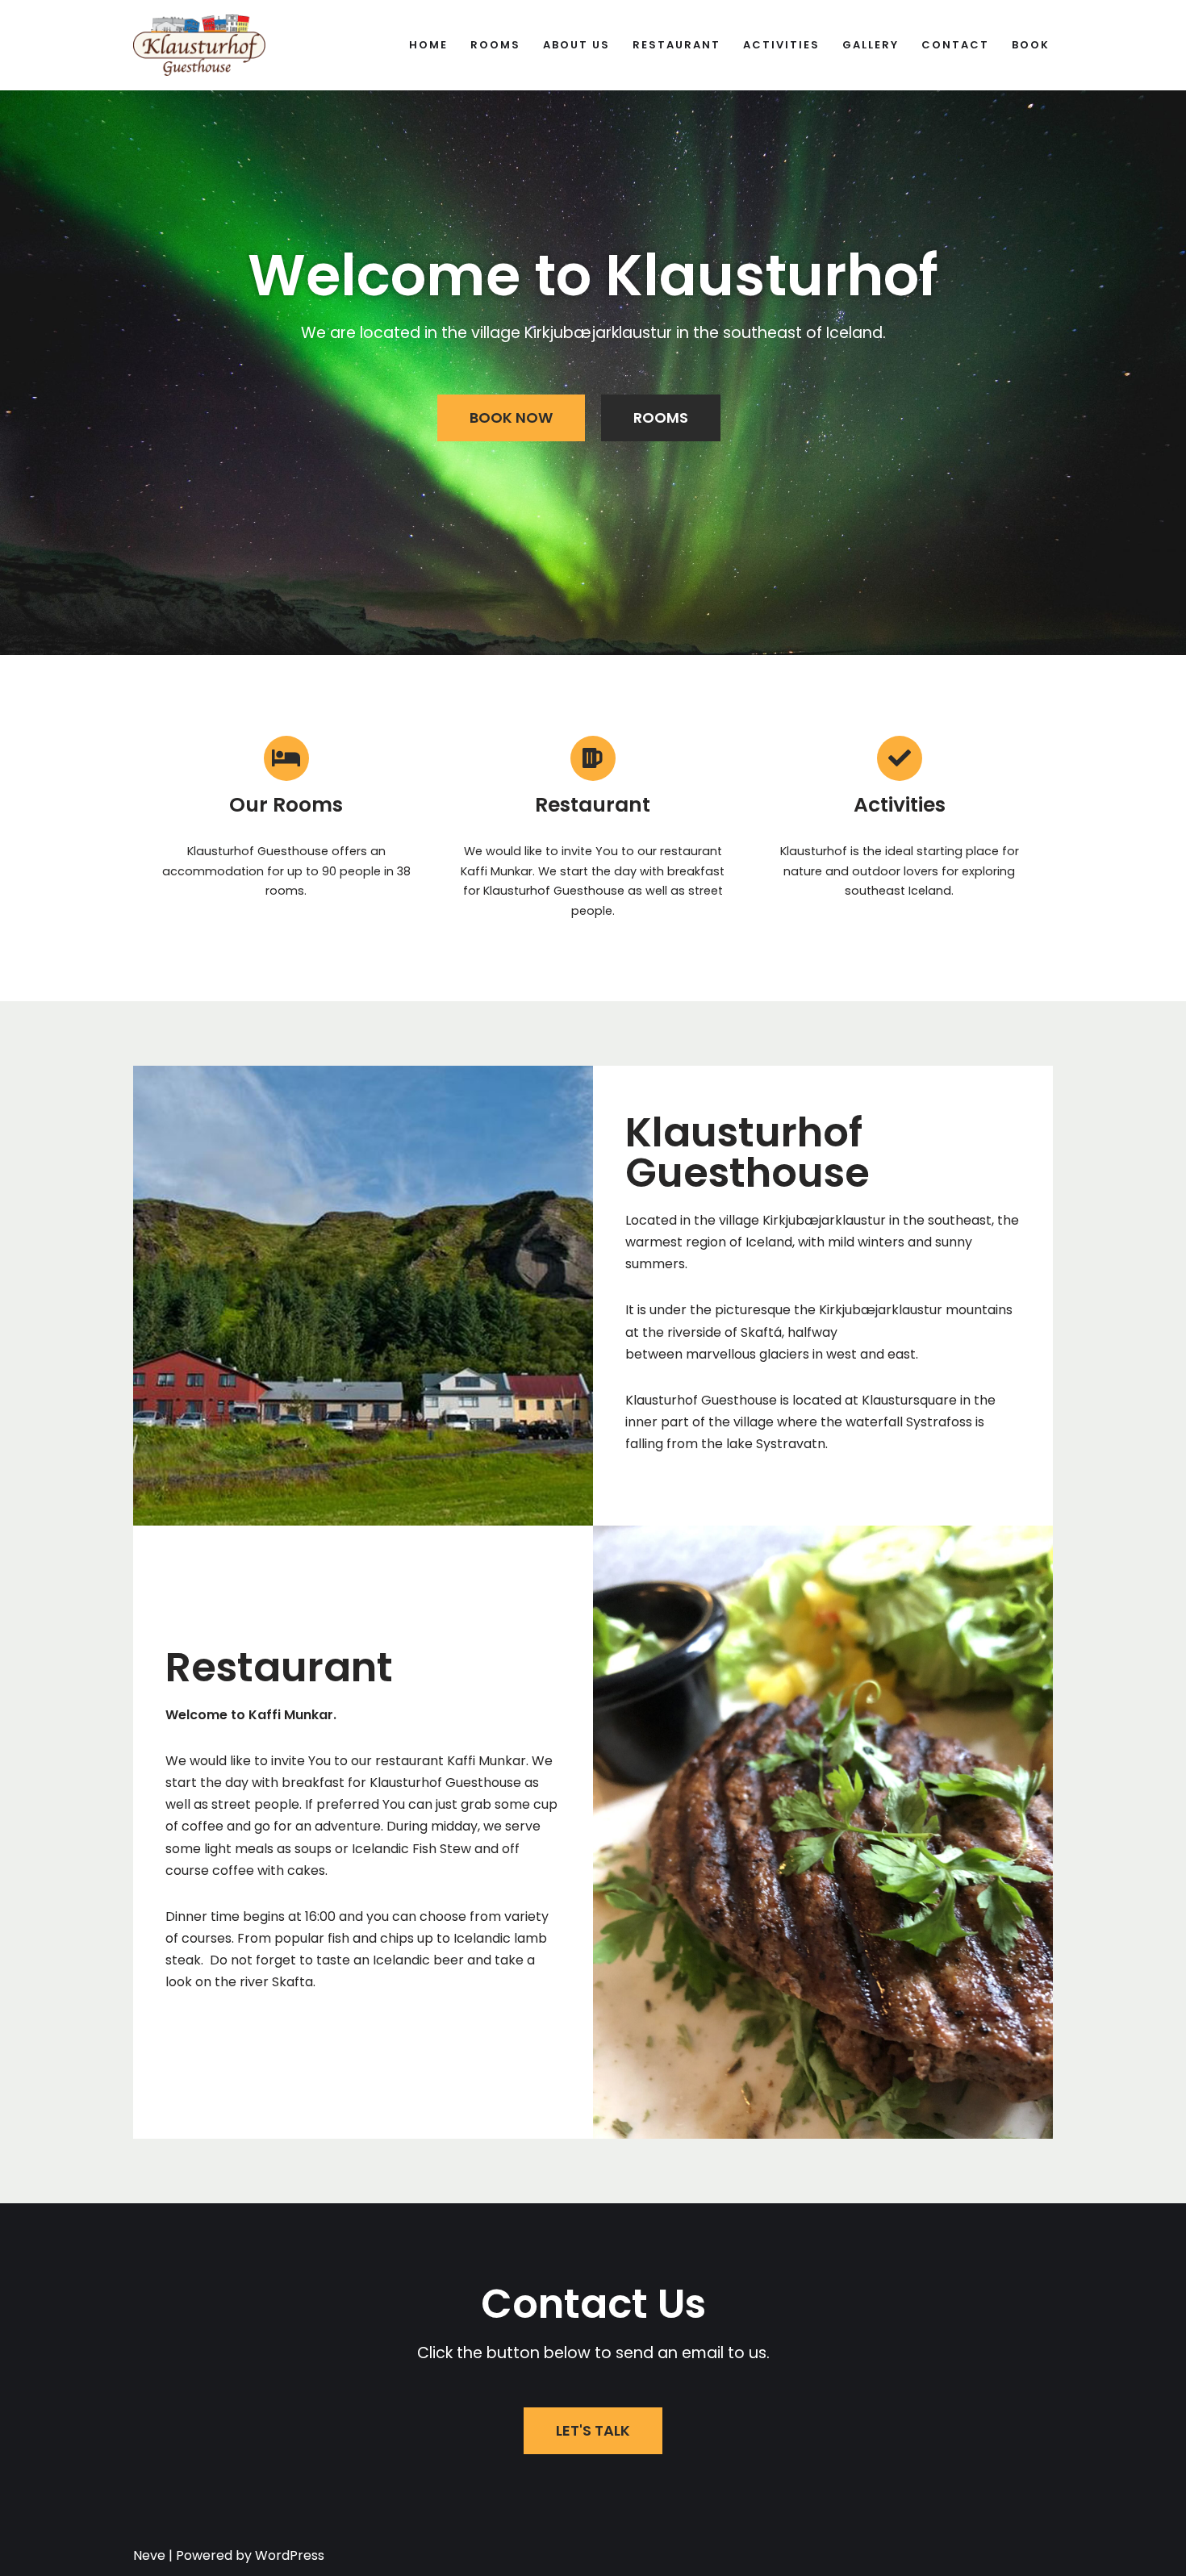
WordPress (290, 2555)
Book (1031, 45)
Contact (955, 45)
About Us (576, 45)
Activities (781, 45)
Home (428, 45)
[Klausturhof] (199, 45)
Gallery (871, 45)
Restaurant (677, 45)
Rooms (495, 45)
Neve (149, 2555)
